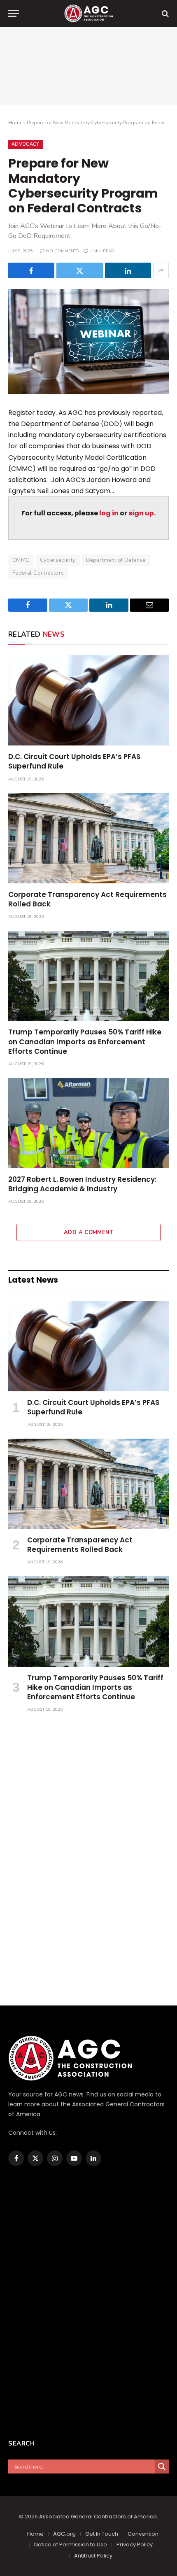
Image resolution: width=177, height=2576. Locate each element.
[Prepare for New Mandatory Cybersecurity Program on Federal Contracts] (88, 341)
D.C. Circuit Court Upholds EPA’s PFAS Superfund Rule (74, 761)
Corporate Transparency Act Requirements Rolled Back (87, 899)
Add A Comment (88, 1232)
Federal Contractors (38, 573)
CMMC (21, 560)
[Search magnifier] (162, 2467)
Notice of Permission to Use (71, 2545)
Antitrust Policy (93, 2556)
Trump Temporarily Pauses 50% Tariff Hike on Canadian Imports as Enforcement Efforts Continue (85, 1041)
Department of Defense (116, 560)
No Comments (62, 251)
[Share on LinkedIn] (128, 270)
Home (15, 123)
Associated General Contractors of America (98, 2517)
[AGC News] (88, 13)
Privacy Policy (135, 2545)
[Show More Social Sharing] (161, 270)
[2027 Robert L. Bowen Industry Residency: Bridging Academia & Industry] (88, 1123)
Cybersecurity (58, 560)
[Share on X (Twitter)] (79, 270)
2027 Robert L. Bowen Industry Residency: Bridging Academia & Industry (82, 1184)
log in (109, 513)
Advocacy (26, 144)
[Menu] (14, 13)
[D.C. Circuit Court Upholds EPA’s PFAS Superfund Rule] (88, 700)
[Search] (164, 13)
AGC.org (64, 2534)
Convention (143, 2534)
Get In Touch (102, 2534)
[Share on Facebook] (31, 270)
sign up (141, 513)
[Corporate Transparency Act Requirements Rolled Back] (88, 838)
